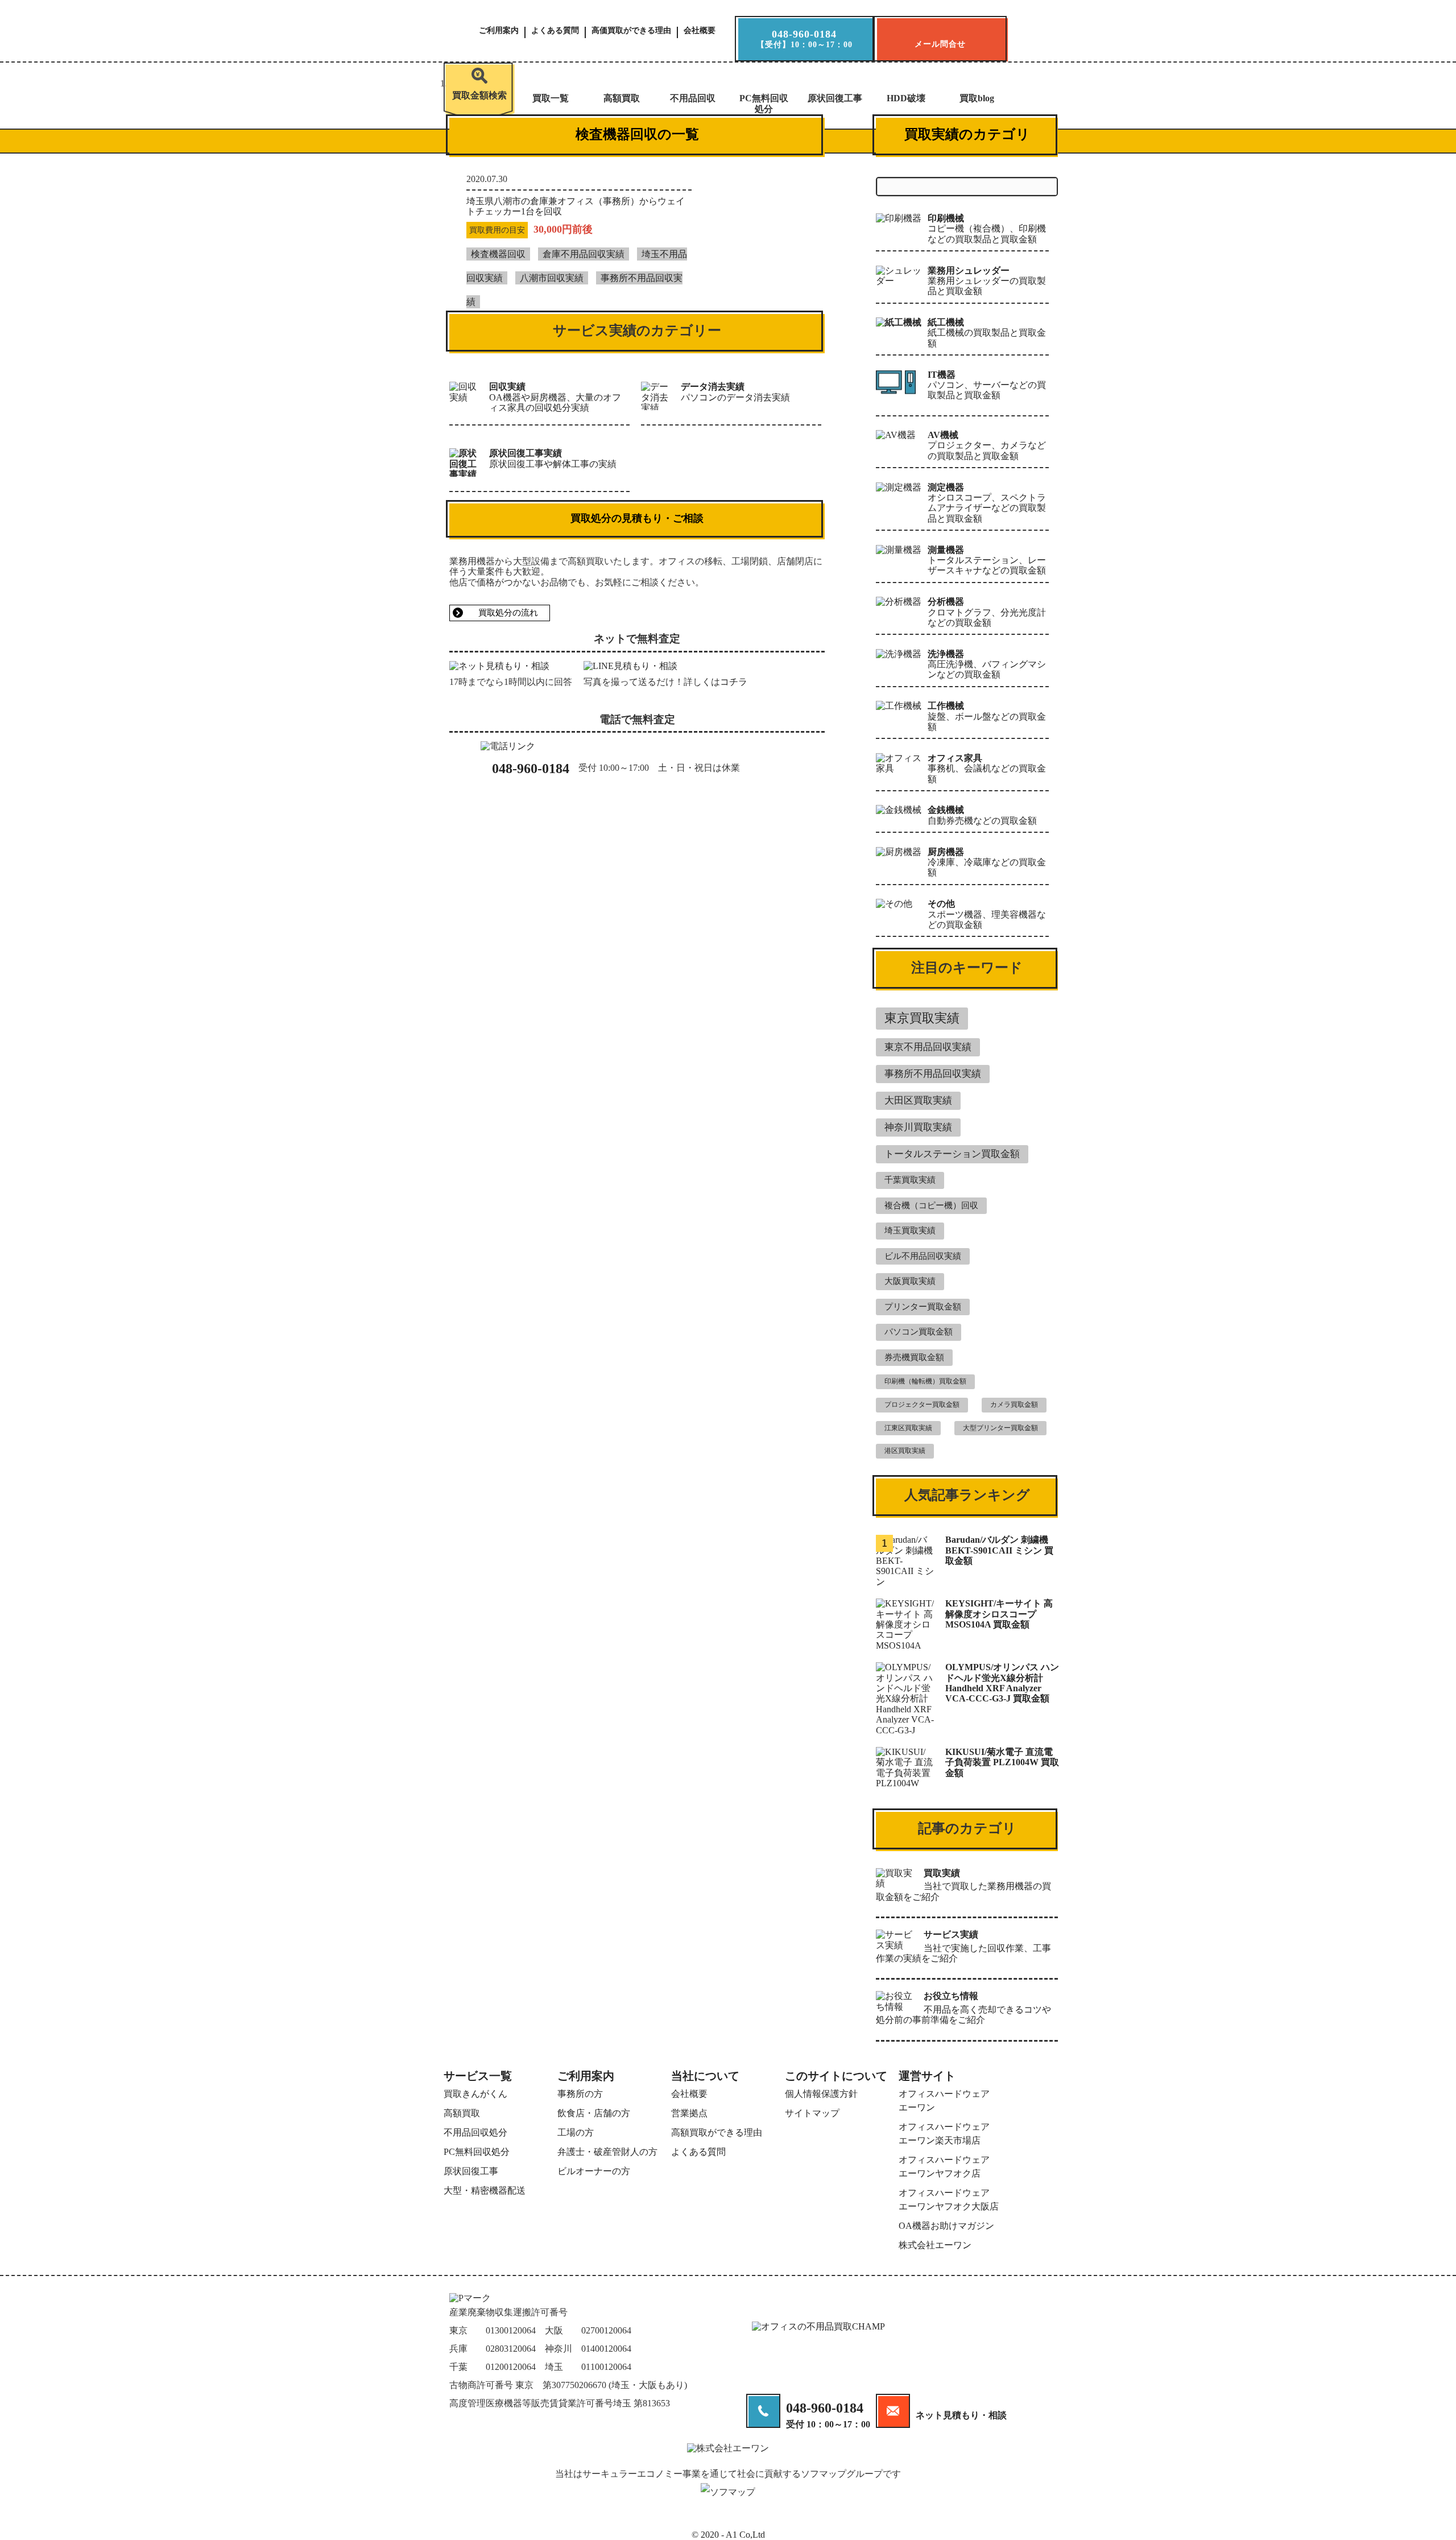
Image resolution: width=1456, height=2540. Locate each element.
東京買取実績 (922, 1018)
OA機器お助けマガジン (946, 2226)
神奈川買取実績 (918, 1127)
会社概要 (700, 31)
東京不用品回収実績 (928, 1047)
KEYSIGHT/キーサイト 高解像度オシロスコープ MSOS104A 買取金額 (999, 1614)
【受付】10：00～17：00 (804, 39)
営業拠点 (689, 2113)
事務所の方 (580, 2094)
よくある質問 (555, 31)
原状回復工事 (835, 98)
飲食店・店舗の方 (594, 2113)
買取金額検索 (479, 95)
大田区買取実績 (918, 1100)
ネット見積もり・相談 (961, 2415)
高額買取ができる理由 (717, 2132)
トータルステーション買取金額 (952, 1154)
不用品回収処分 (475, 2132)
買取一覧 (551, 98)
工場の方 (576, 2132)
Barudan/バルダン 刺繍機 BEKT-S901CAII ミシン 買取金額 (999, 1550)
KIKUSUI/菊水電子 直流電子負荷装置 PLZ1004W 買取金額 (1002, 1762)
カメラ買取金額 (1014, 1405)
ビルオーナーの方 (594, 2171)
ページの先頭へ (1425, 2521)
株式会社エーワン (935, 2245)
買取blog (977, 98)
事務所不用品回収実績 (933, 1074)
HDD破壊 (906, 98)
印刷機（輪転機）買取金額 (925, 1381)
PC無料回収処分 (764, 103)
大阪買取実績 (910, 1281)
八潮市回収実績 (552, 278)
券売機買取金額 (914, 1357)
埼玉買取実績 (910, 1230)
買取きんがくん (475, 2094)
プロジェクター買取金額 (922, 1405)
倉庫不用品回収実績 (584, 254)
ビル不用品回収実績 (923, 1256)
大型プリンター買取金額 (1000, 1428)
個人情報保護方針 (821, 2094)
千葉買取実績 (910, 1180)
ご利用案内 (499, 31)
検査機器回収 (498, 254)
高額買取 (622, 98)
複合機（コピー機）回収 (931, 1205)
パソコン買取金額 (919, 1332)
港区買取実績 (905, 1451)
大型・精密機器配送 (485, 2190)
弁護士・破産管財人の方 (607, 2152)
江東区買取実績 (908, 1428)
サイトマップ (812, 2113)
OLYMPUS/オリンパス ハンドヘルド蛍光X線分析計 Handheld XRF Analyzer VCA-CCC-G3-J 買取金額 (1002, 1683)
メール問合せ (940, 44)
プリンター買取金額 (923, 1307)
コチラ (734, 682)
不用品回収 (693, 98)
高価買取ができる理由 (631, 31)
